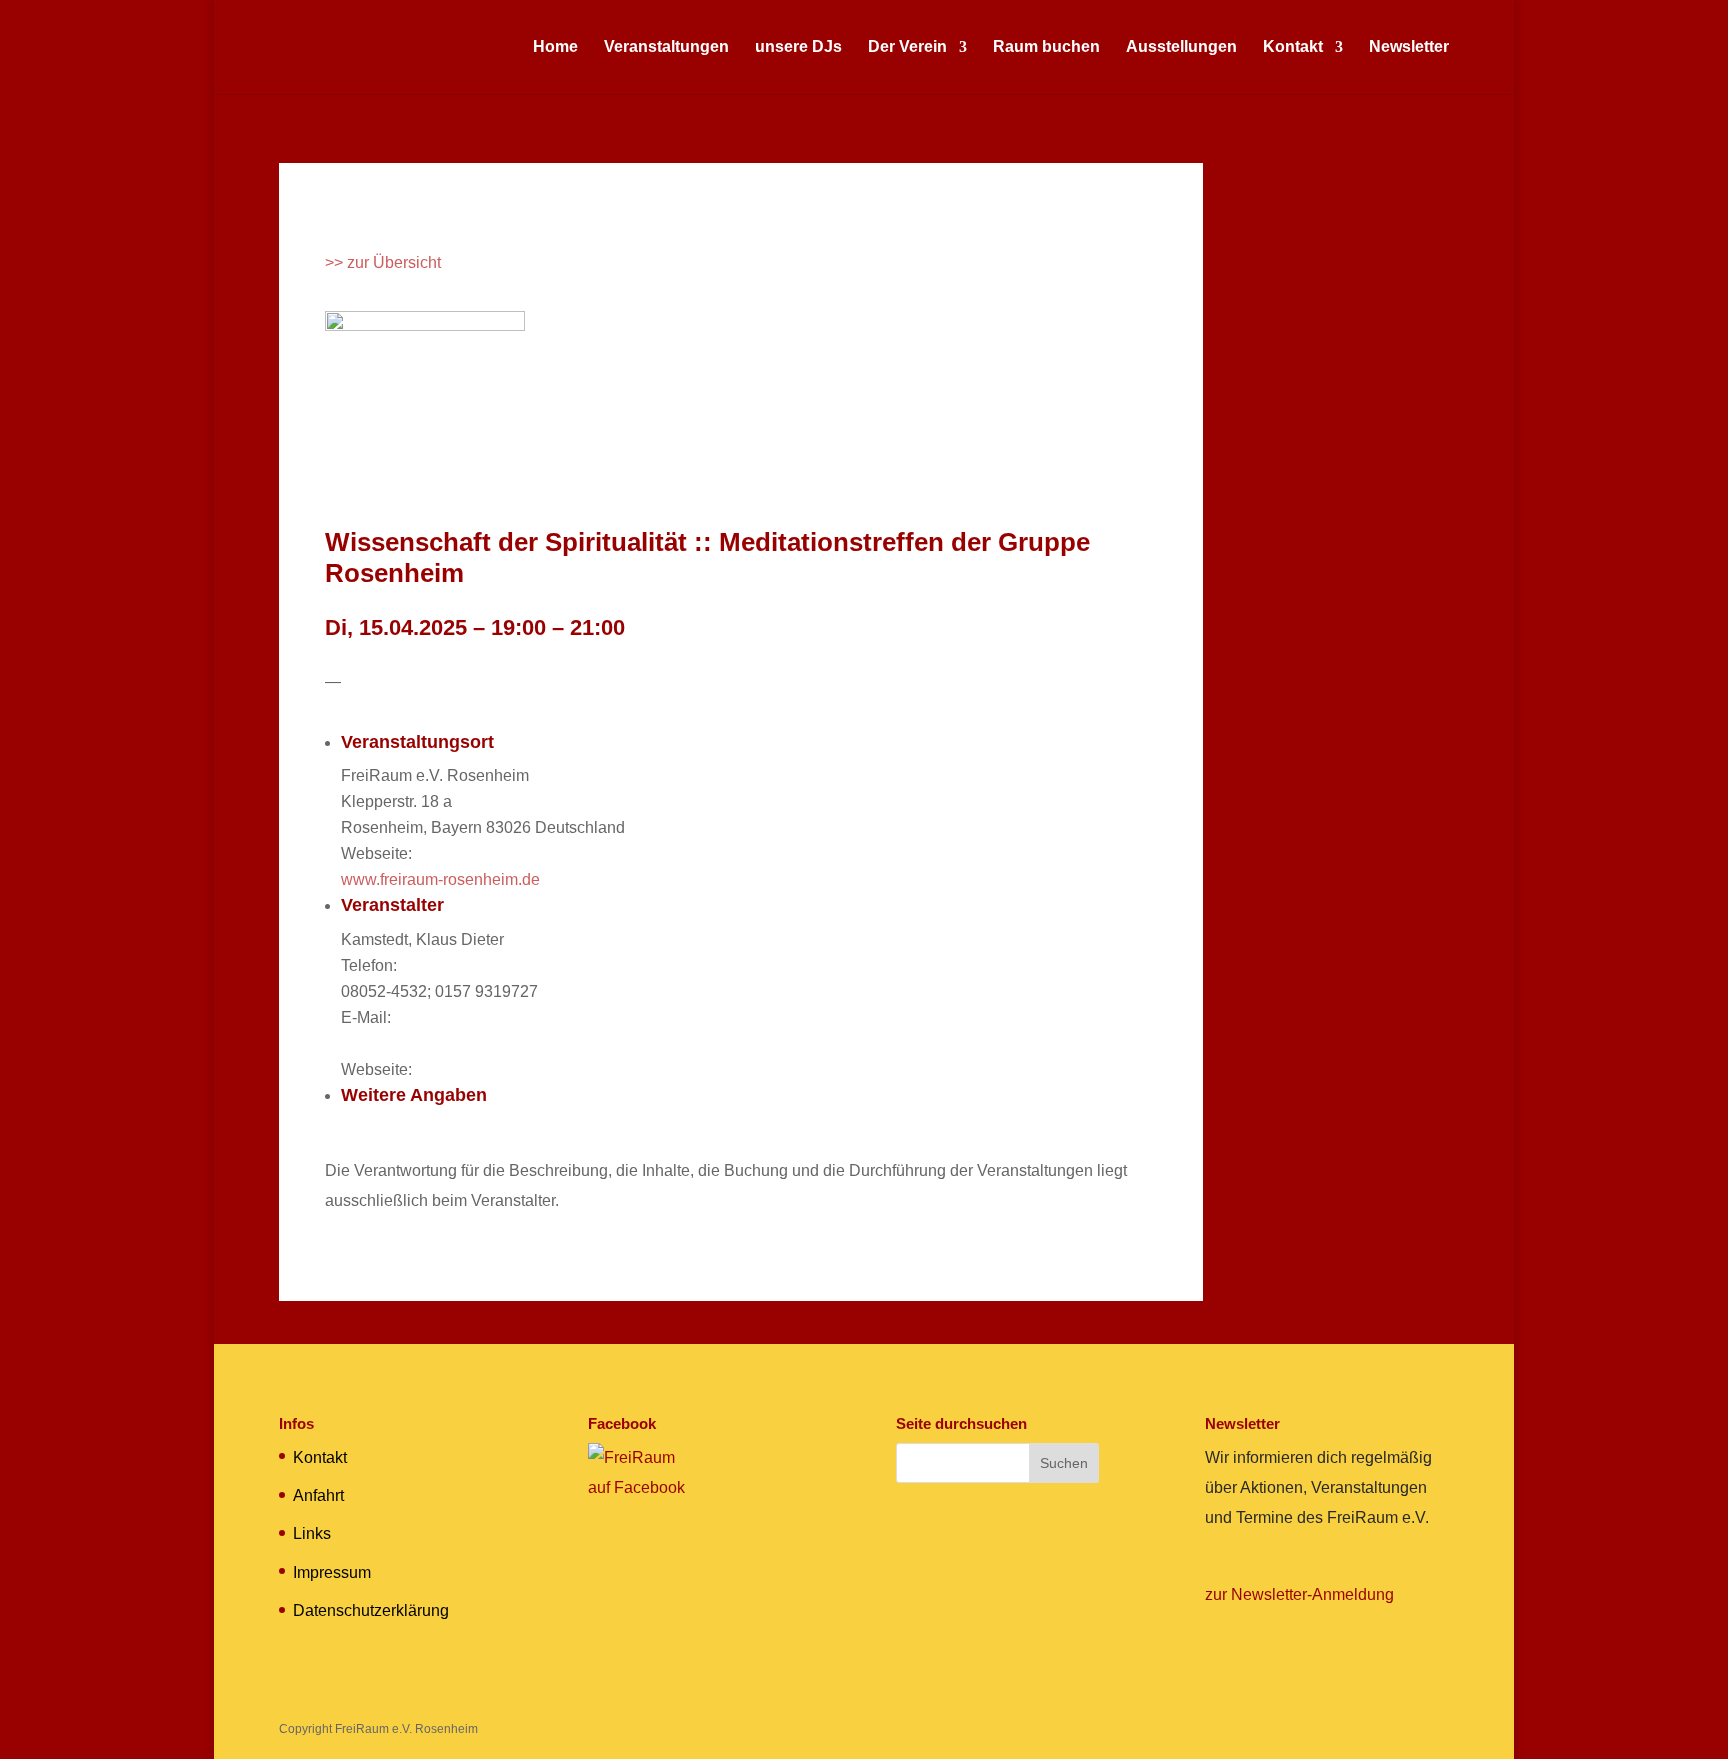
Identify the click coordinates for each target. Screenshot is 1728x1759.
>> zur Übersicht (383, 262)
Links (312, 1533)
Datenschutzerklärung (371, 1610)
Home (555, 47)
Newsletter (1409, 47)
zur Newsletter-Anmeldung (1299, 1594)
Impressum (332, 1572)
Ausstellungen (1181, 47)
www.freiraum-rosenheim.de (440, 879)
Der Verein (907, 47)
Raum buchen (1046, 47)
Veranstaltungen (666, 47)
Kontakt (1293, 47)
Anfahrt (318, 1495)
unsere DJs (798, 47)
